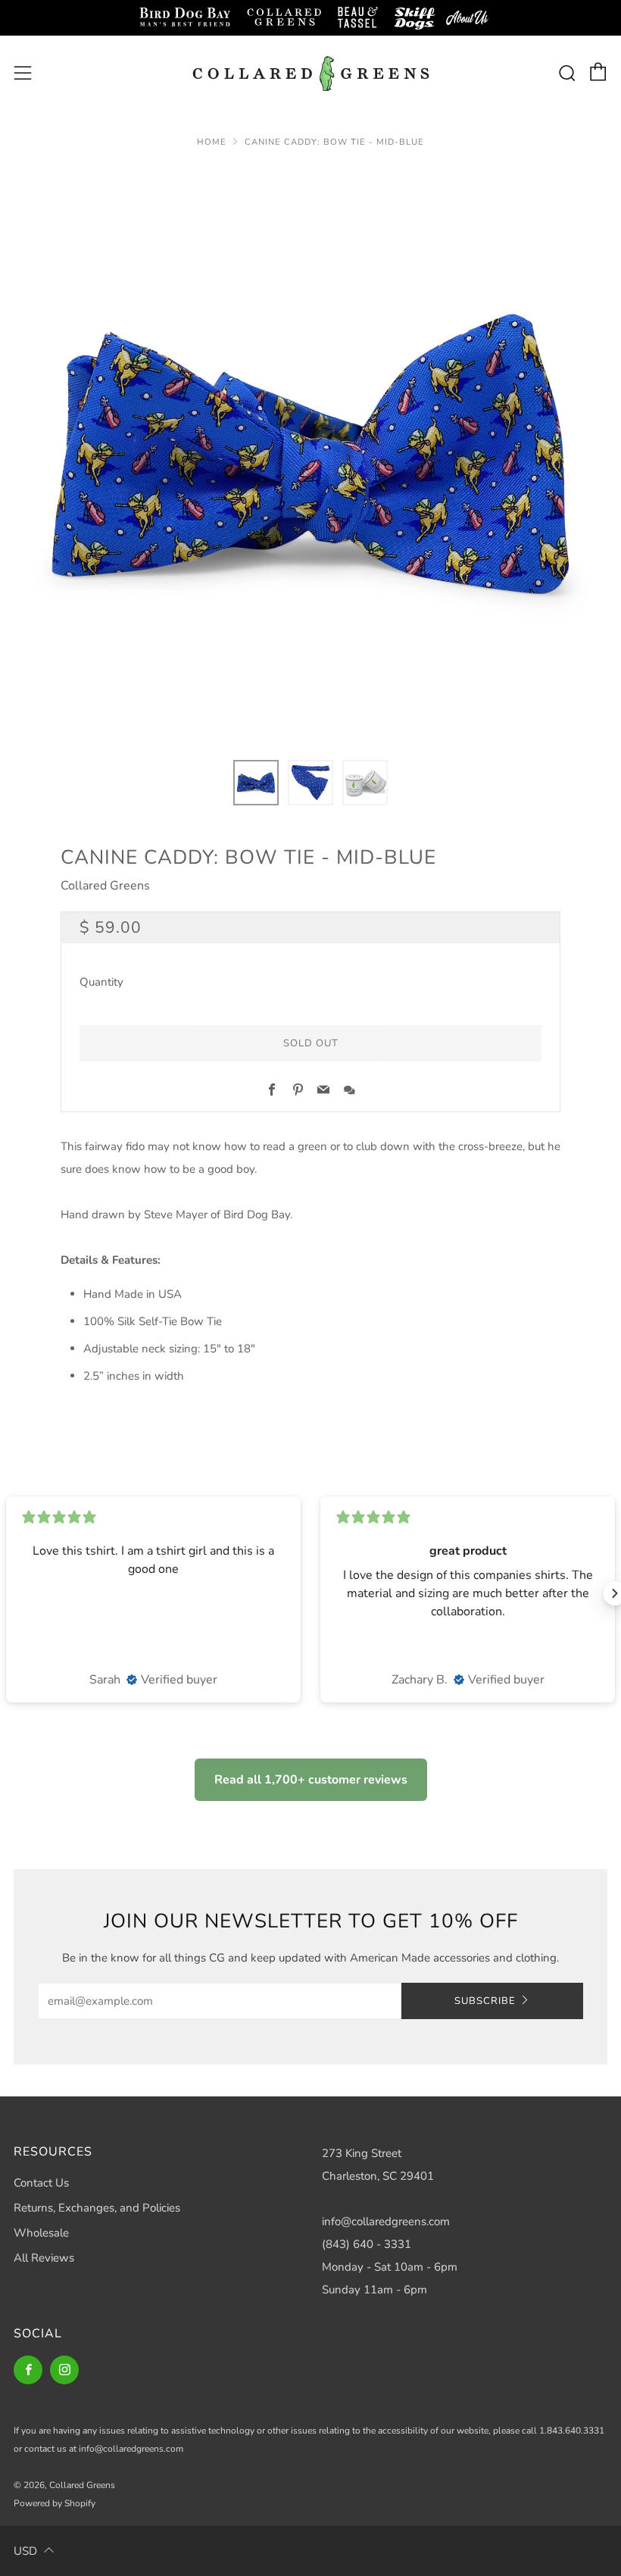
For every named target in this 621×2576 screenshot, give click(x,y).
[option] (310, 454)
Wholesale (41, 2233)
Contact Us (41, 2183)
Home (212, 142)
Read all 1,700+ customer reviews (311, 1780)
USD (25, 2551)
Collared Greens (105, 886)
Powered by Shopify (55, 2503)
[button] (256, 783)
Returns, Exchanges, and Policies (97, 2208)
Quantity (101, 982)
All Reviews (44, 2258)
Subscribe (485, 2001)
